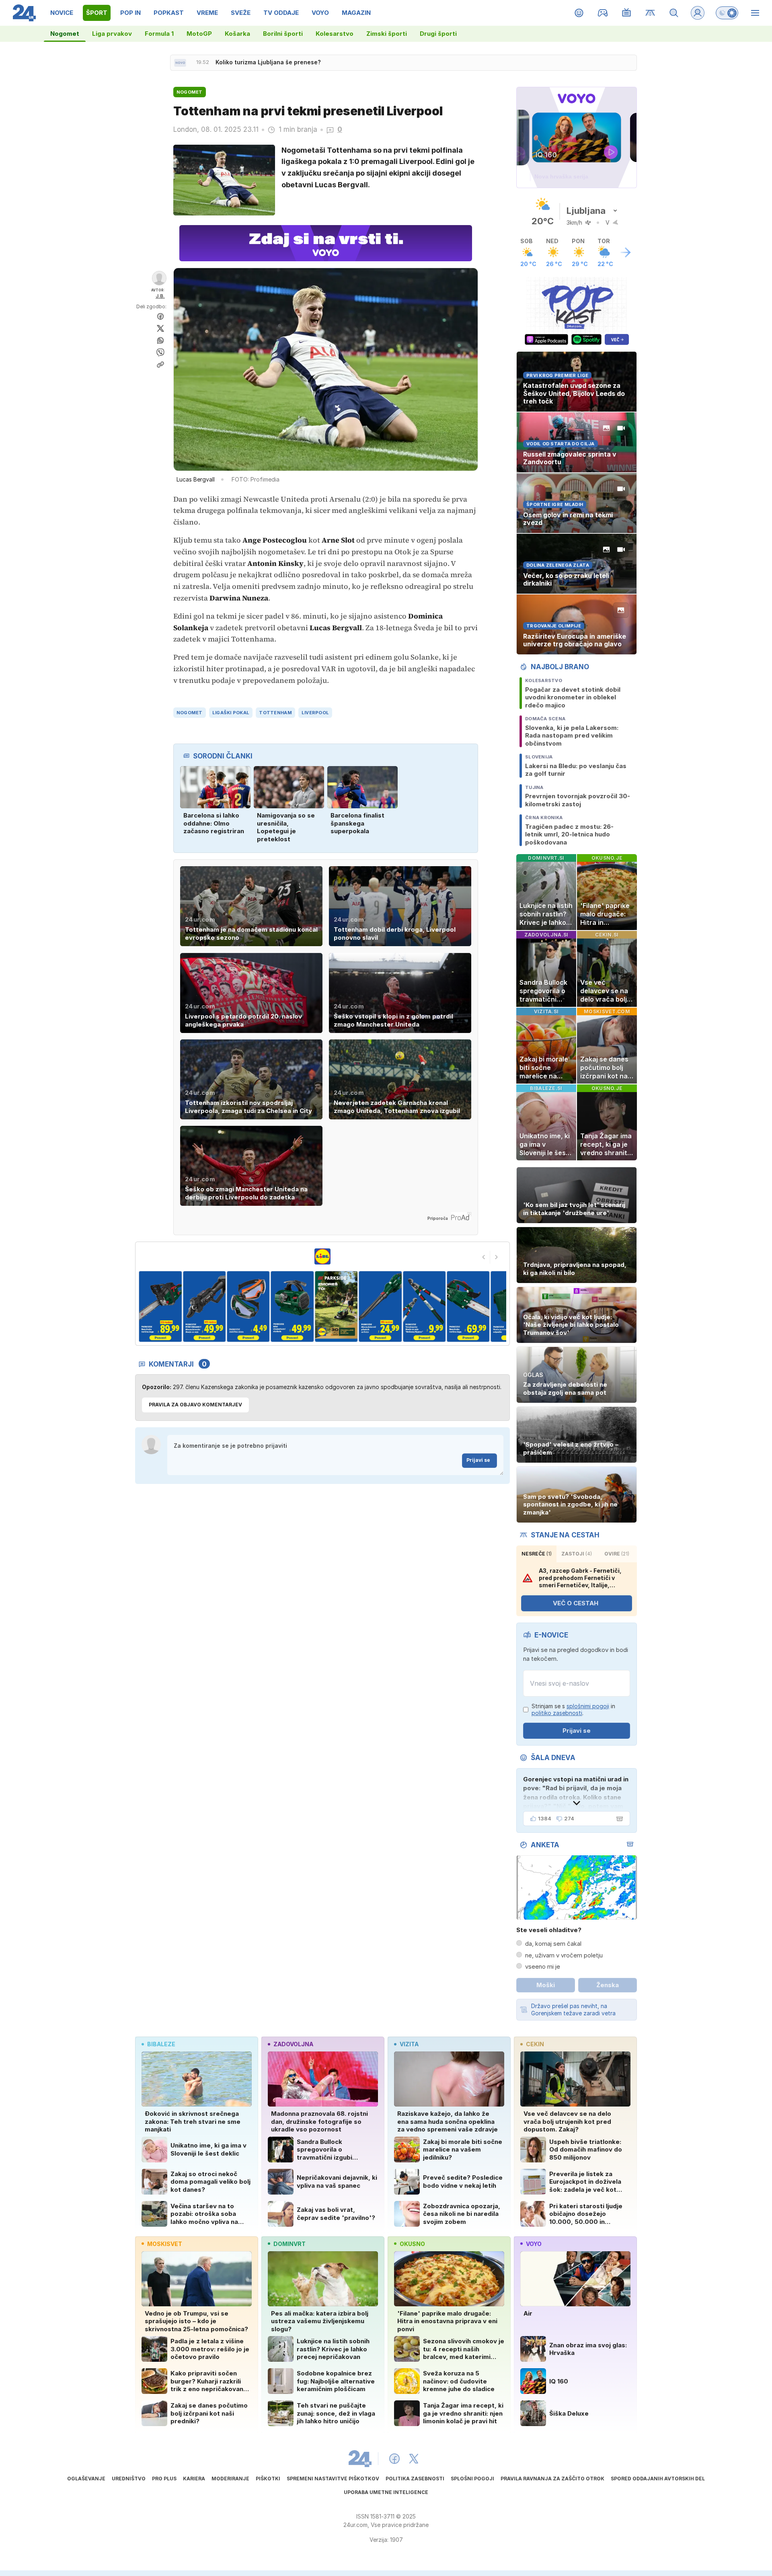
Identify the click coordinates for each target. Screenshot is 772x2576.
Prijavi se (478, 1460)
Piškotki (268, 2479)
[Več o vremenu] (626, 252)
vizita (409, 2044)
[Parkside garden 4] (204, 1306)
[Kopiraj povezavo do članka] (160, 365)
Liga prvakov (112, 34)
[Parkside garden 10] (468, 1306)
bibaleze (161, 2044)
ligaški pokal (231, 713)
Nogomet (65, 34)
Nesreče (537, 1554)
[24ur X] (414, 2459)
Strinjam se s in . (573, 1710)
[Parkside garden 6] (292, 1306)
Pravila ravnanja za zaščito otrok (552, 2479)
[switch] (727, 13)
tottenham (275, 713)
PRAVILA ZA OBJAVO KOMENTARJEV (195, 1405)
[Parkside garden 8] (380, 1306)
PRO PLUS (164, 2479)
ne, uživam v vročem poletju (564, 1955)
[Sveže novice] (180, 63)
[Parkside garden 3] (160, 1306)
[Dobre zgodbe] (579, 13)
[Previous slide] (484, 1257)
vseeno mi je (543, 1966)
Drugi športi (438, 34)
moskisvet (165, 2244)
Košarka (237, 34)
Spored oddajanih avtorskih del (658, 2479)
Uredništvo (129, 2479)
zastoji (577, 1554)
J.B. (160, 296)
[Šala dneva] (618, 1819)
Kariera (194, 2479)
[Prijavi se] (698, 13)
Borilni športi (283, 34)
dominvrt (289, 2244)
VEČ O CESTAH (576, 1603)
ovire (617, 1554)
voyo (534, 2244)
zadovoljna (293, 2044)
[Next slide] (497, 1257)
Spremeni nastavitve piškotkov (333, 2479)
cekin (535, 2044)
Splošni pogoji (472, 2479)
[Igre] (603, 13)
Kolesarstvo (335, 34)
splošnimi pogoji (588, 1706)
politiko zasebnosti (557, 1713)
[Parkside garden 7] (336, 1306)
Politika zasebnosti (415, 2479)
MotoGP (199, 34)
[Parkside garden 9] (424, 1306)
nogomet (190, 713)
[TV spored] (627, 13)
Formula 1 (159, 34)
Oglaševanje (86, 2479)
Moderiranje (230, 2479)
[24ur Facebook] (394, 2459)
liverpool (315, 713)
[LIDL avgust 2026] (322, 1256)
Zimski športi (387, 34)
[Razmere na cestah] (650, 13)
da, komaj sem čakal (553, 1944)
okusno (412, 2244)
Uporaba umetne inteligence (386, 2492)
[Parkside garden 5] (248, 1306)
